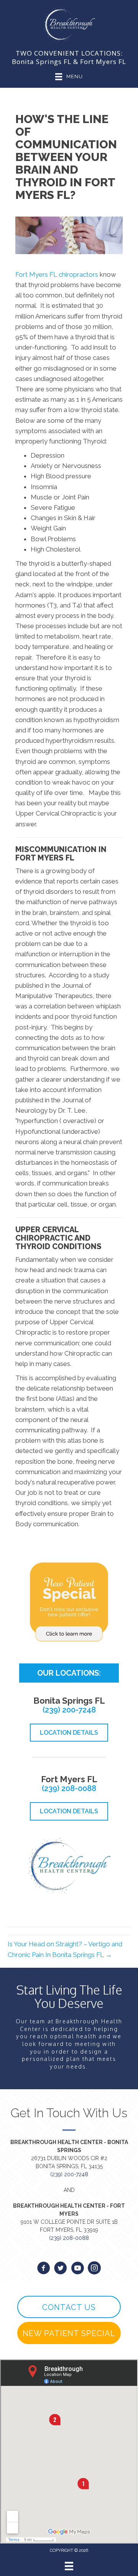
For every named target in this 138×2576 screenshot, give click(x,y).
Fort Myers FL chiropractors (57, 274)
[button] (69, 2307)
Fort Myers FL (103, 62)
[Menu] (69, 2566)
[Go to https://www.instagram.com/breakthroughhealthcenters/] (94, 2269)
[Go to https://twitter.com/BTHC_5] (61, 2269)
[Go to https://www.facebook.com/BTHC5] (44, 2269)
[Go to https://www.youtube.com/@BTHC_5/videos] (77, 2269)
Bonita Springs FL (42, 62)
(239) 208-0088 (69, 1788)
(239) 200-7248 (69, 1710)
